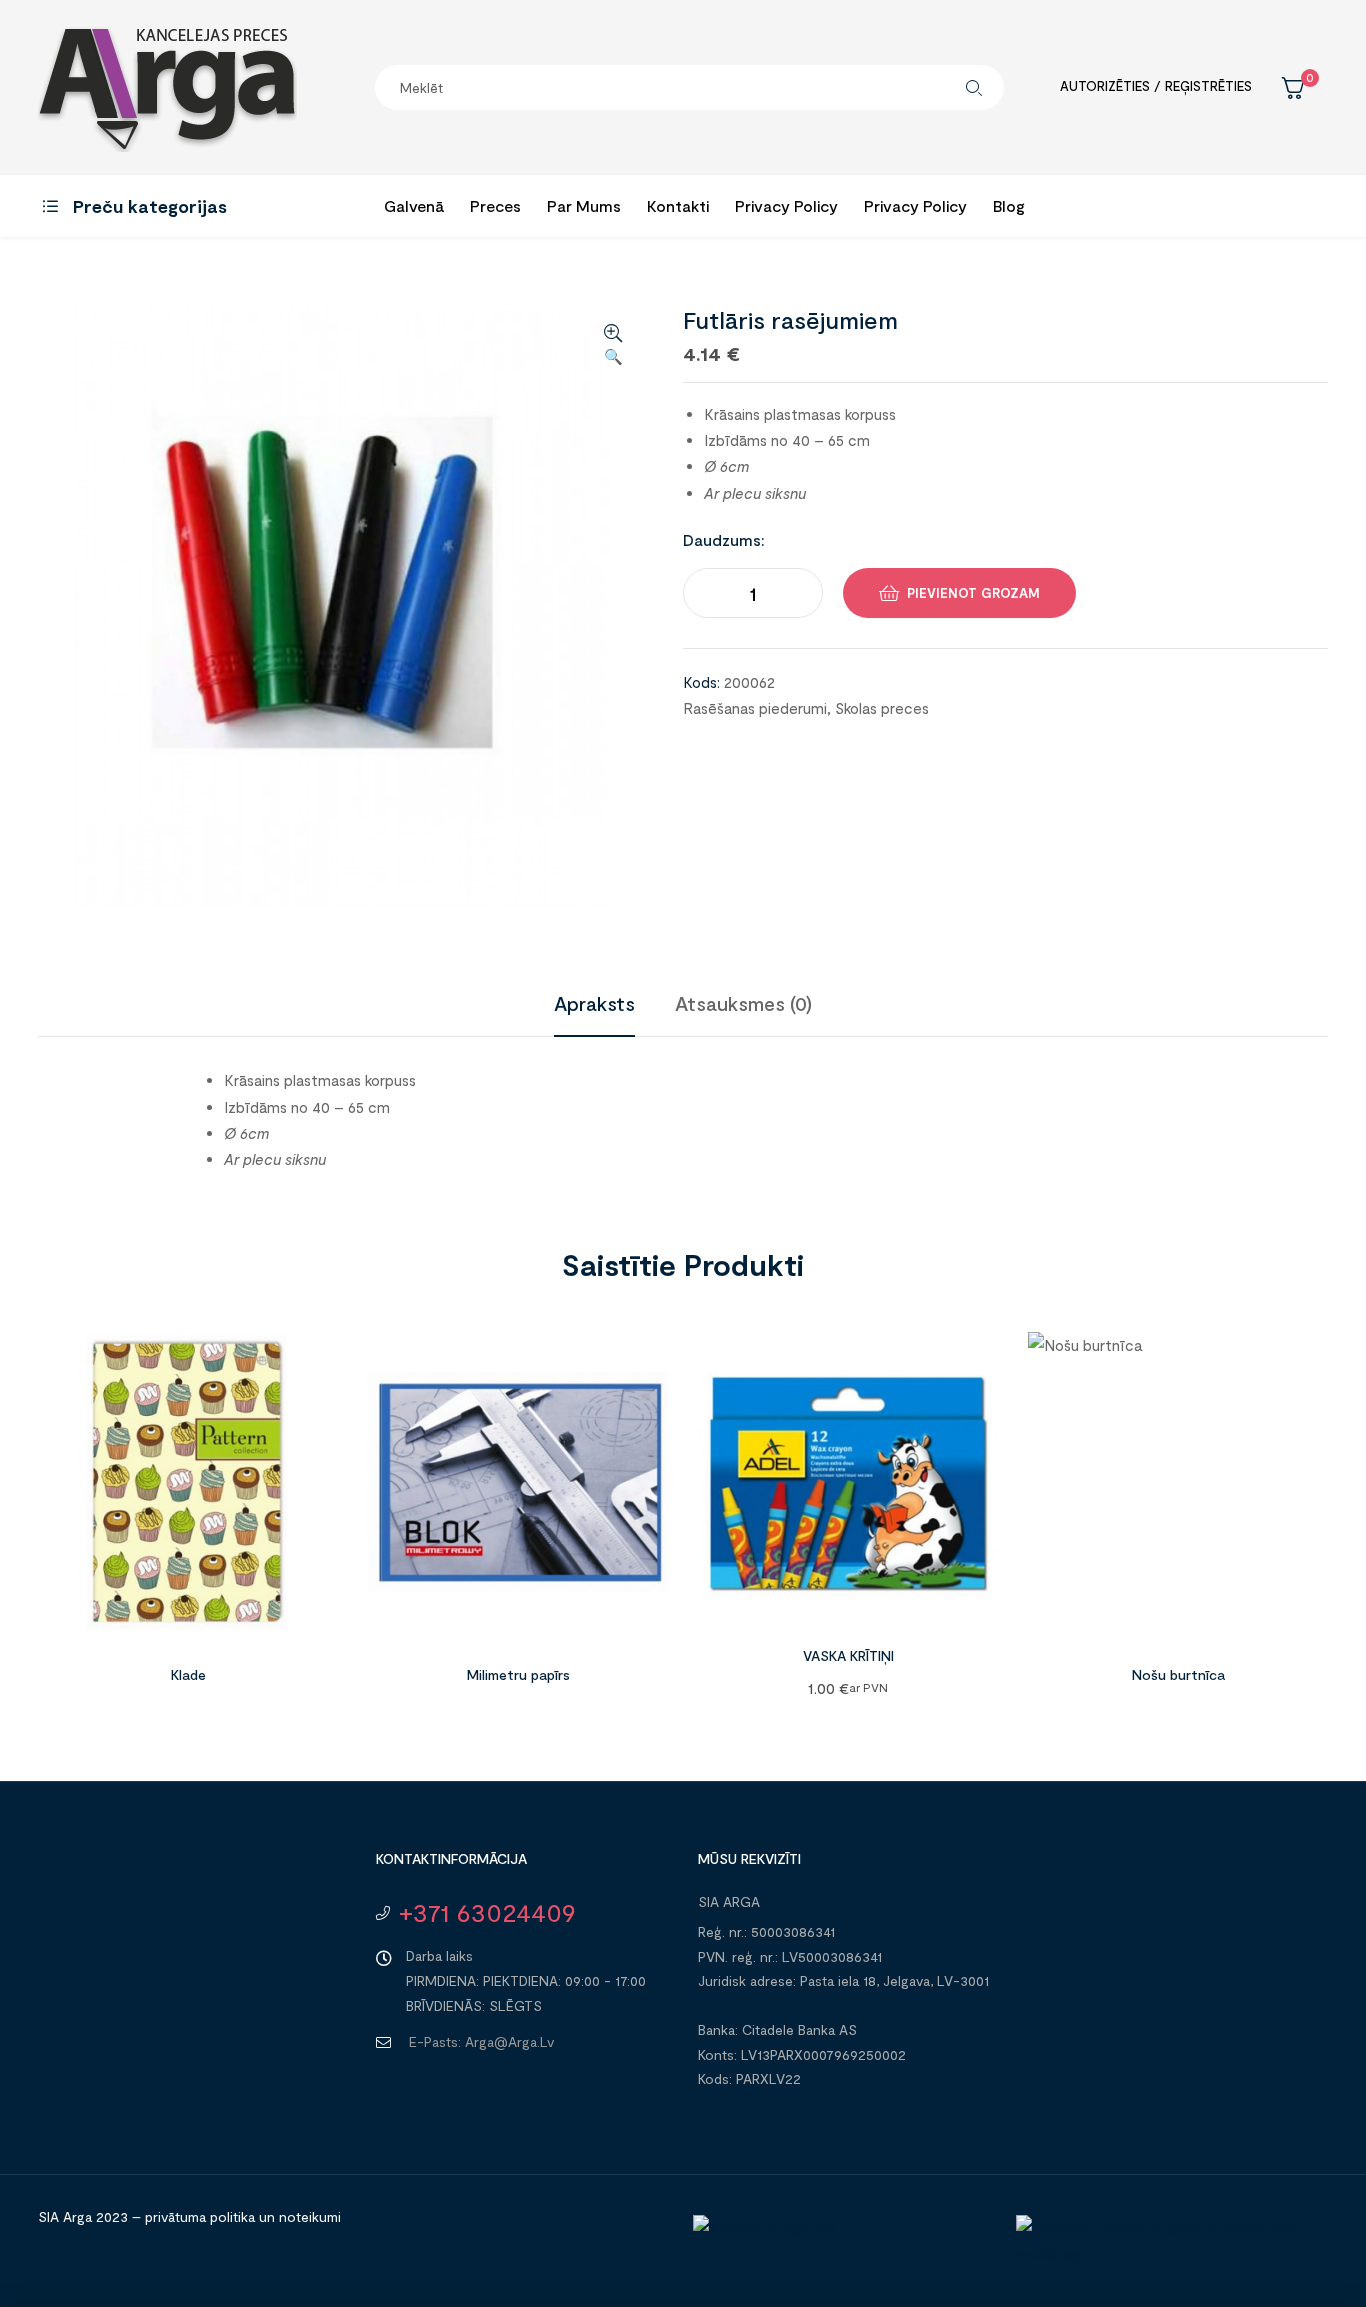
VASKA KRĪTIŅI (848, 1655)
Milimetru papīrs (518, 1674)
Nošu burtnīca (1178, 1674)
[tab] (594, 1003)
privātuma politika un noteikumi (243, 2216)
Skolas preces (882, 708)
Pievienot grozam (973, 593)
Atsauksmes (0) (743, 1003)
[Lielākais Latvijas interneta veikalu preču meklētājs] (1167, 2254)
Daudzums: (724, 539)
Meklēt (974, 87)
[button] (613, 346)
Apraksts (594, 1003)
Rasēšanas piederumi (755, 708)
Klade (188, 1674)
